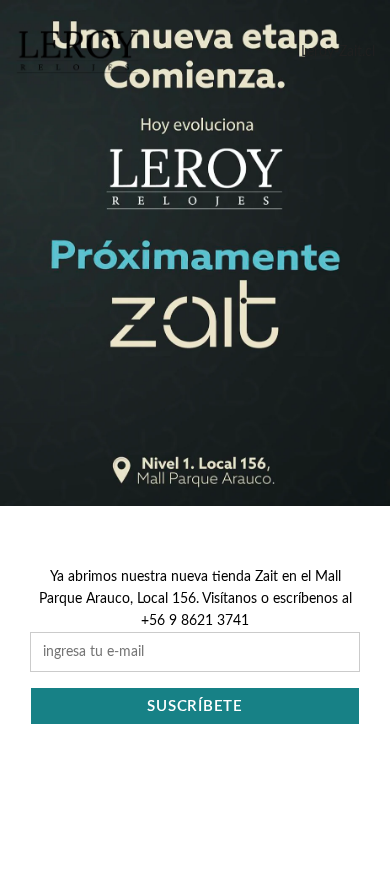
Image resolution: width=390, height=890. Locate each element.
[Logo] (77, 52)
